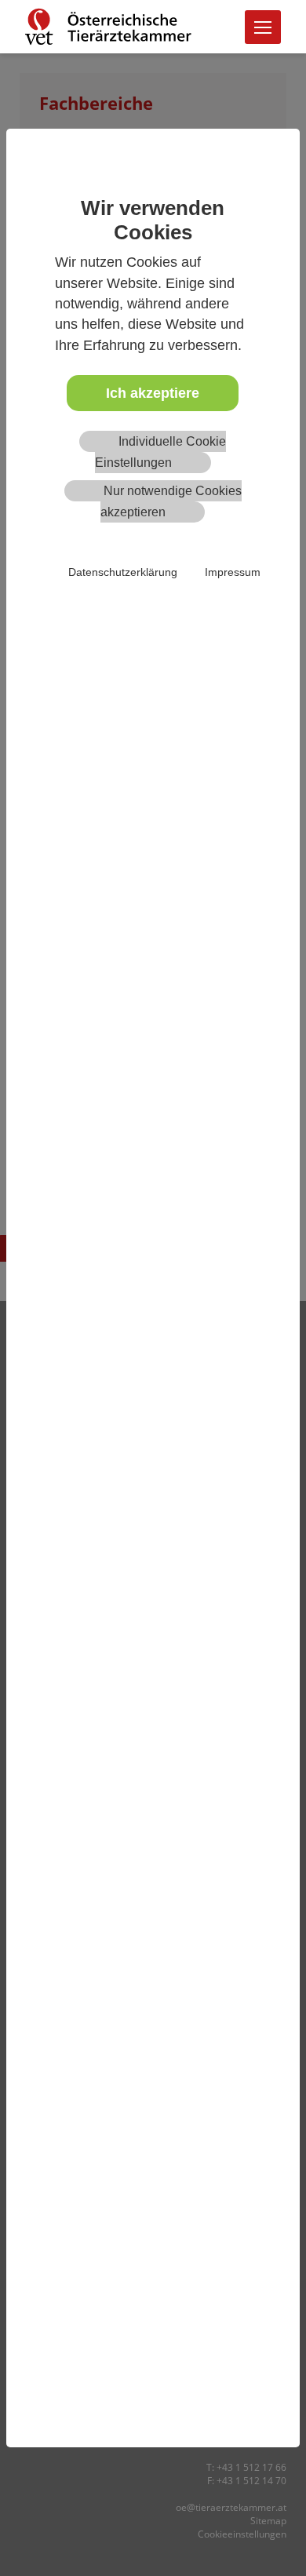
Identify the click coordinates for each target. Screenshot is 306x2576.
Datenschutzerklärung (123, 572)
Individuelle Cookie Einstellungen (160, 452)
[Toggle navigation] (263, 27)
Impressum (233, 572)
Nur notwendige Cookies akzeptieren (171, 501)
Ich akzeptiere (153, 393)
